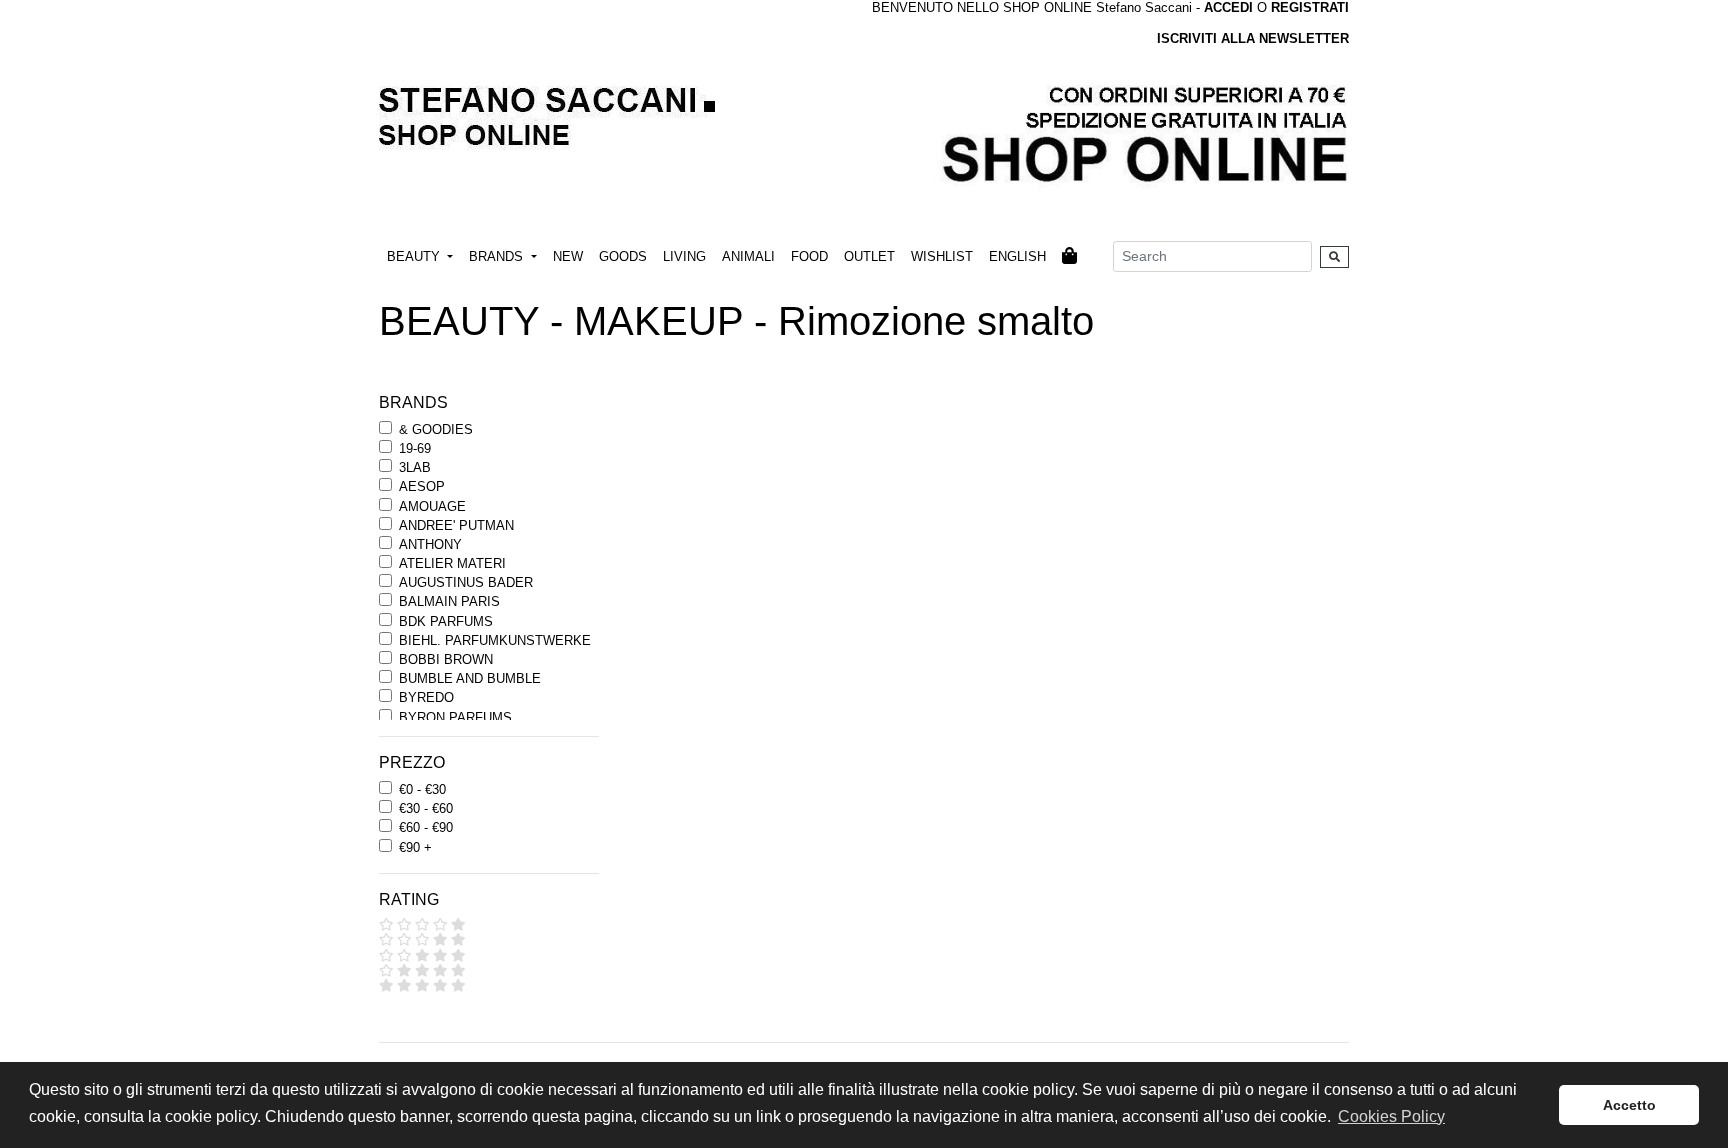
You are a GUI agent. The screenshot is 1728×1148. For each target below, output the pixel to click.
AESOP (422, 486)
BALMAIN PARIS (449, 601)
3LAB (415, 467)
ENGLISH (1017, 256)
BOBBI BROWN (446, 659)
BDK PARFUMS (446, 621)
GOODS (623, 256)
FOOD (809, 256)
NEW (568, 256)
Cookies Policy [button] (1391, 1116)
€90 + (415, 847)
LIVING (684, 256)
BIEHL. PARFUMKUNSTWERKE (495, 640)
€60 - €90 (426, 827)
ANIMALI (748, 256)
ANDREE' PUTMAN (456, 525)
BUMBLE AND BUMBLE (470, 678)
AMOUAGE (432, 506)
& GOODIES (436, 429)
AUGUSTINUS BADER (466, 582)
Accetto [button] (1629, 1105)
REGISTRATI (1310, 7)
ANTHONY (430, 544)
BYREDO (426, 697)
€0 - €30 (422, 789)
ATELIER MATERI (452, 563)
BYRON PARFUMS (455, 717)
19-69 (415, 448)
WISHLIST (942, 256)
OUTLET (869, 256)
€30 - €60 (426, 808)
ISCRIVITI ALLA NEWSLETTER (1253, 38)
